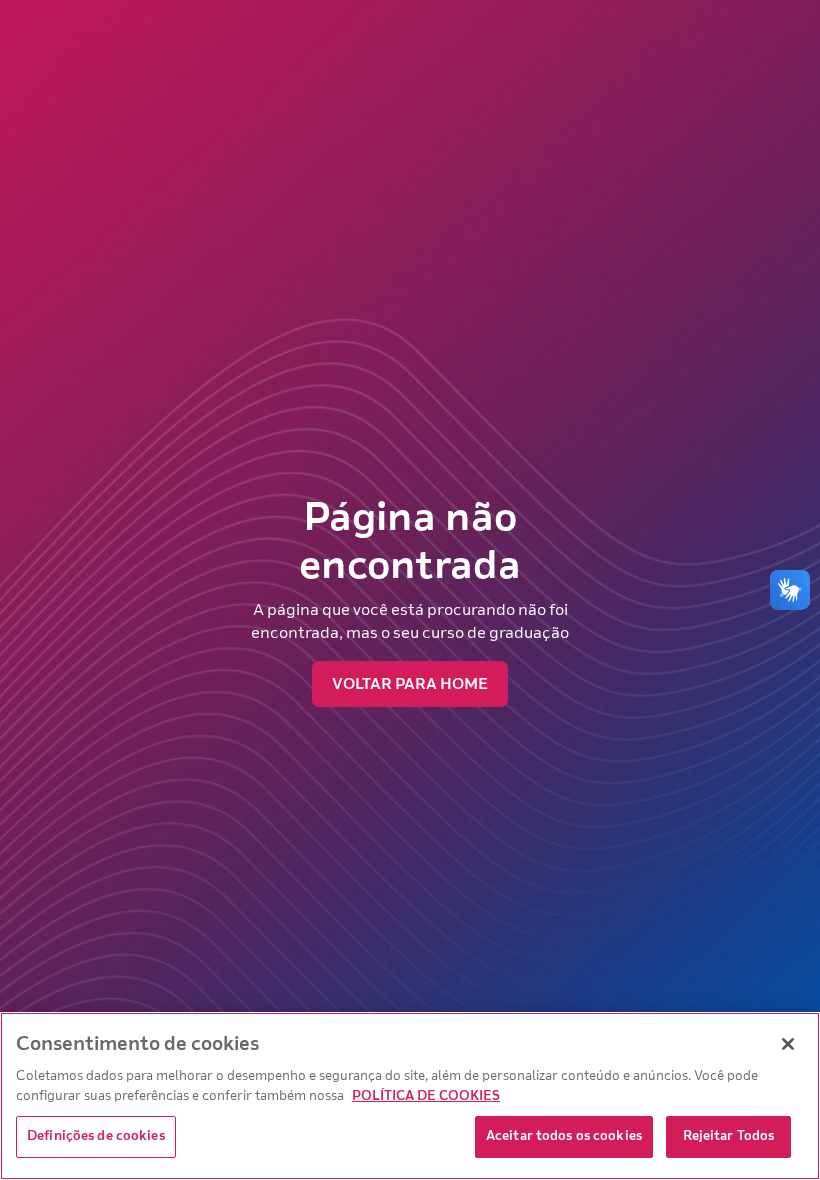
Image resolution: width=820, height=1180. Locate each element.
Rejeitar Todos (729, 1136)
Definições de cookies (96, 1136)
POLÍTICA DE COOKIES (426, 1096)
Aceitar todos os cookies (564, 1136)
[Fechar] (788, 1044)
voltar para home (410, 684)
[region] (410, 1096)
